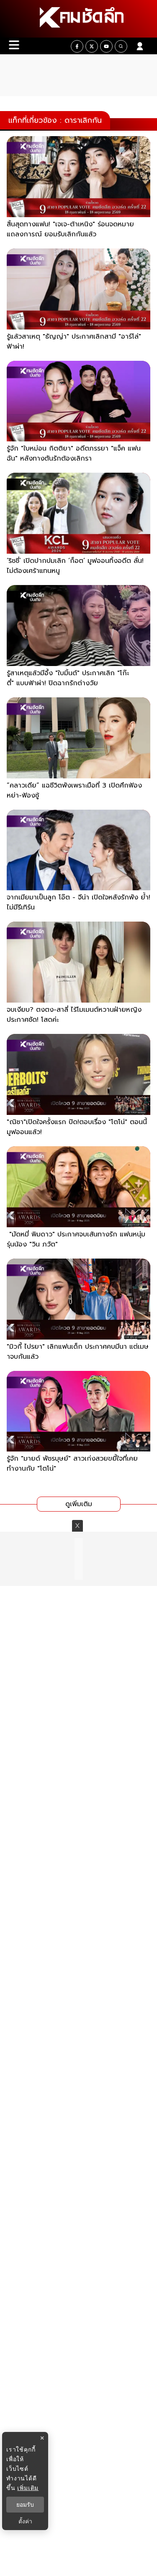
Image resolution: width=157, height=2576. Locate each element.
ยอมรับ (25, 2505)
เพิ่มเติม (28, 2488)
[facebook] (77, 46)
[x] (92, 46)
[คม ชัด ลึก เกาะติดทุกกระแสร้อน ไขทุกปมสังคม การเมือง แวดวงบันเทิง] (78, 19)
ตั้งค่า (25, 2521)
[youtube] (106, 46)
